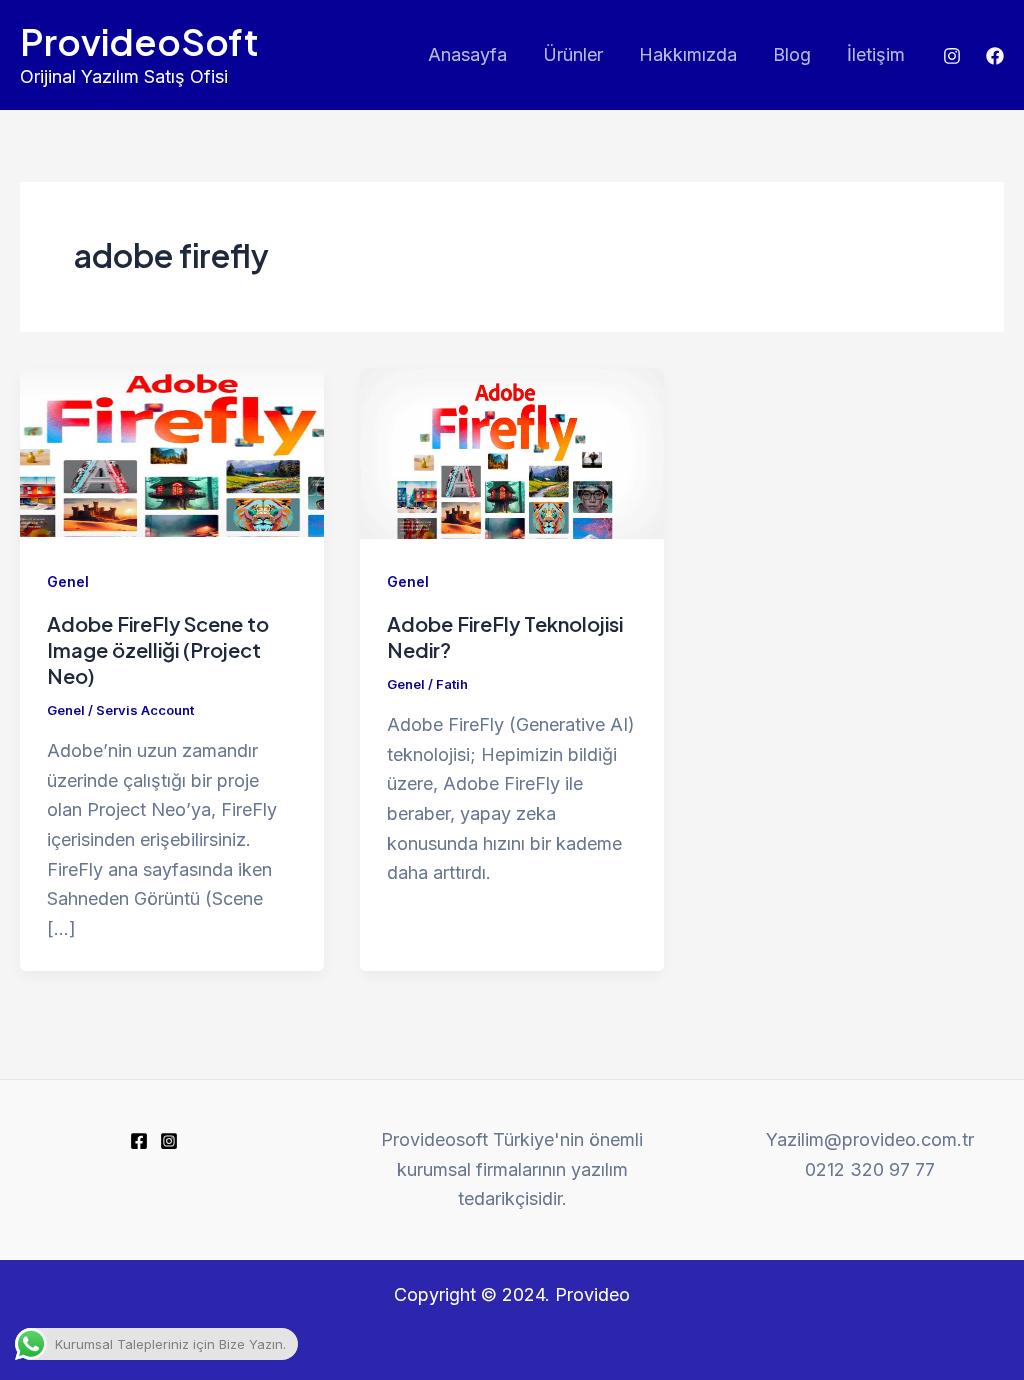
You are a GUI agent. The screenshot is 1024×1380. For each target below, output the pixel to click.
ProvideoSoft (139, 41)
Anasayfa (467, 54)
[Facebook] (995, 56)
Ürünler (573, 54)
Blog (792, 54)
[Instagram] (952, 56)
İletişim (876, 54)
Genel (68, 581)
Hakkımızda (688, 54)
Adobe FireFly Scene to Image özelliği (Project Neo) (158, 649)
